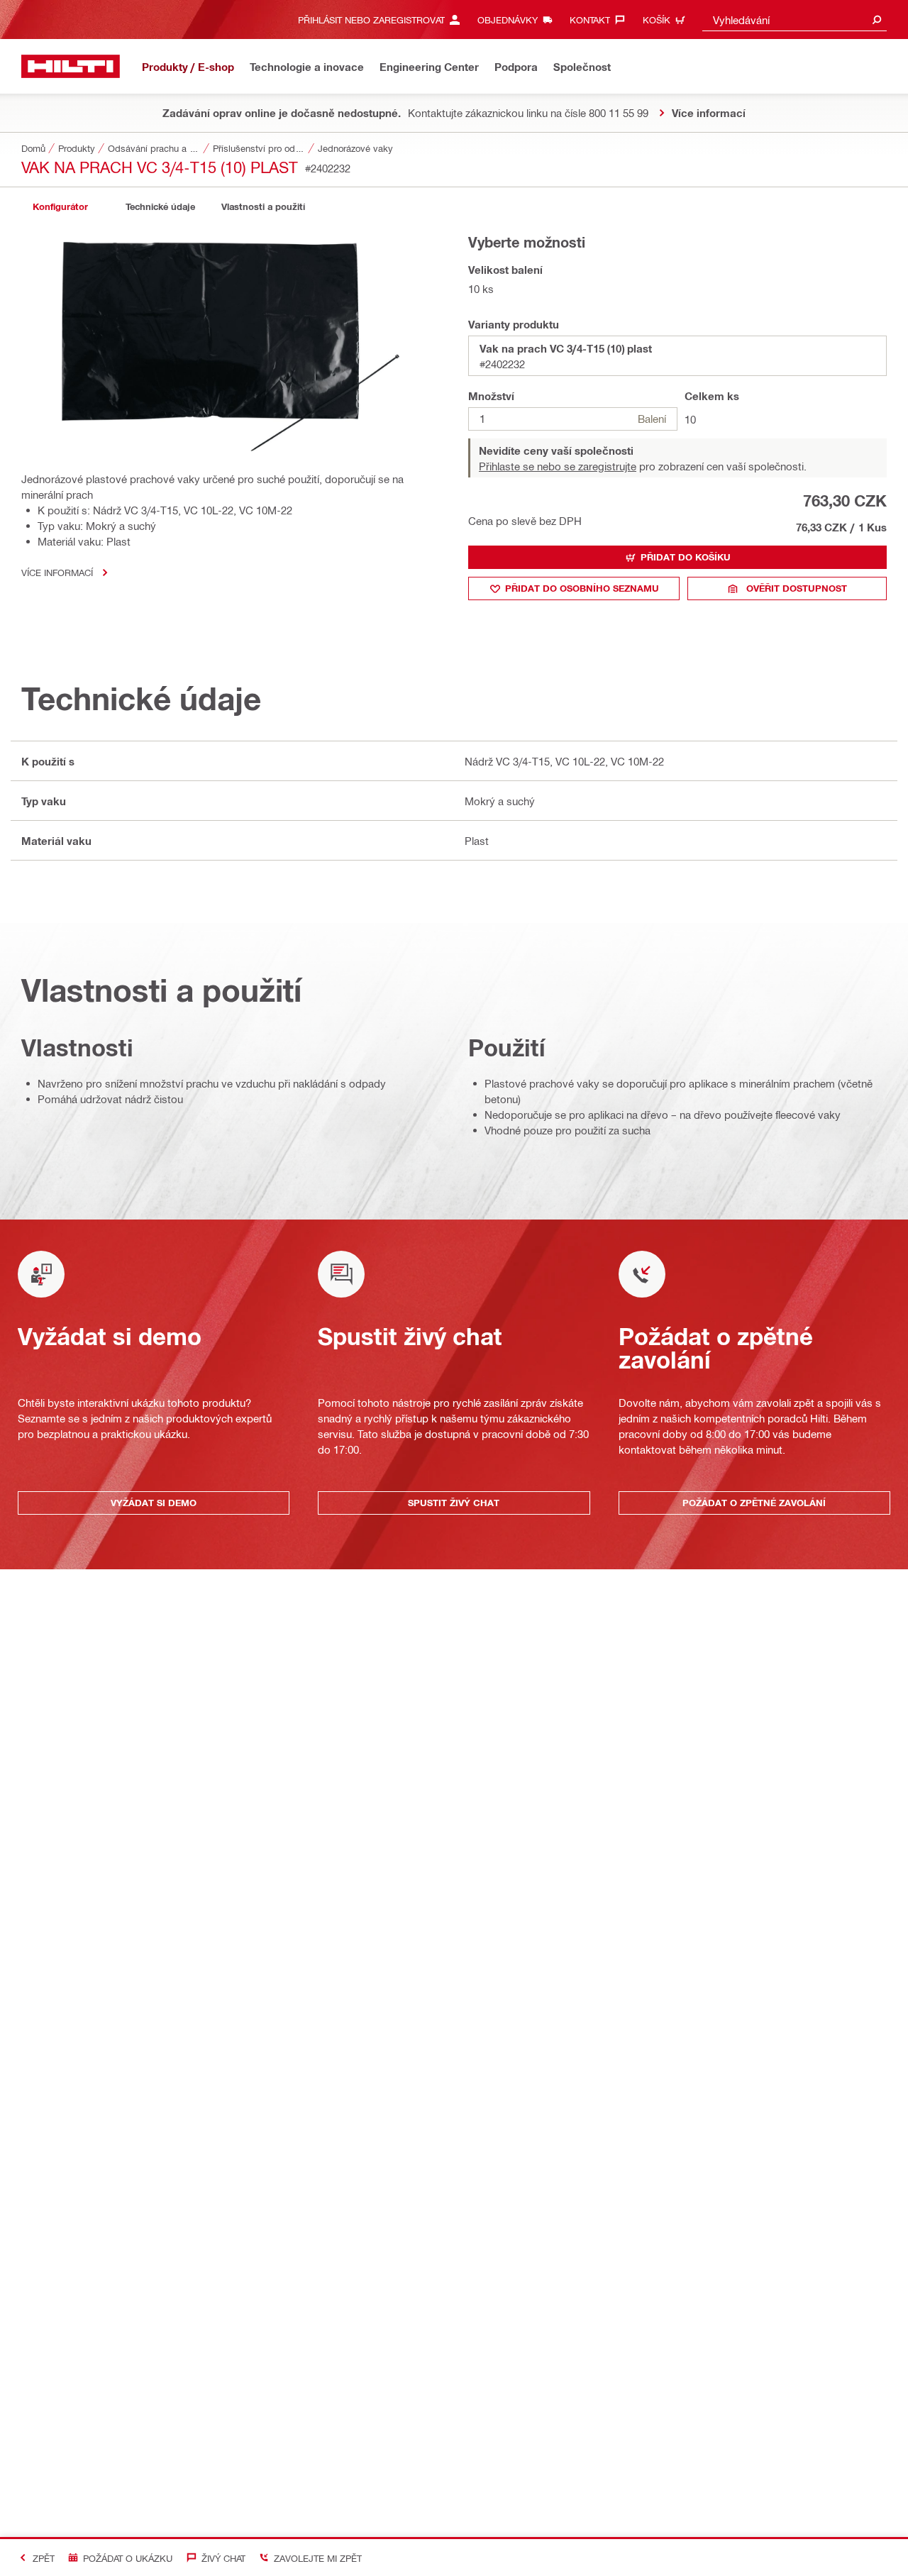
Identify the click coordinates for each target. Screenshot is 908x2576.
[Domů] (71, 66)
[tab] (60, 207)
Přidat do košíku (686, 557)
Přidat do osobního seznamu (582, 588)
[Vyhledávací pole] (877, 20)
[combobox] (794, 20)
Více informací (57, 572)
